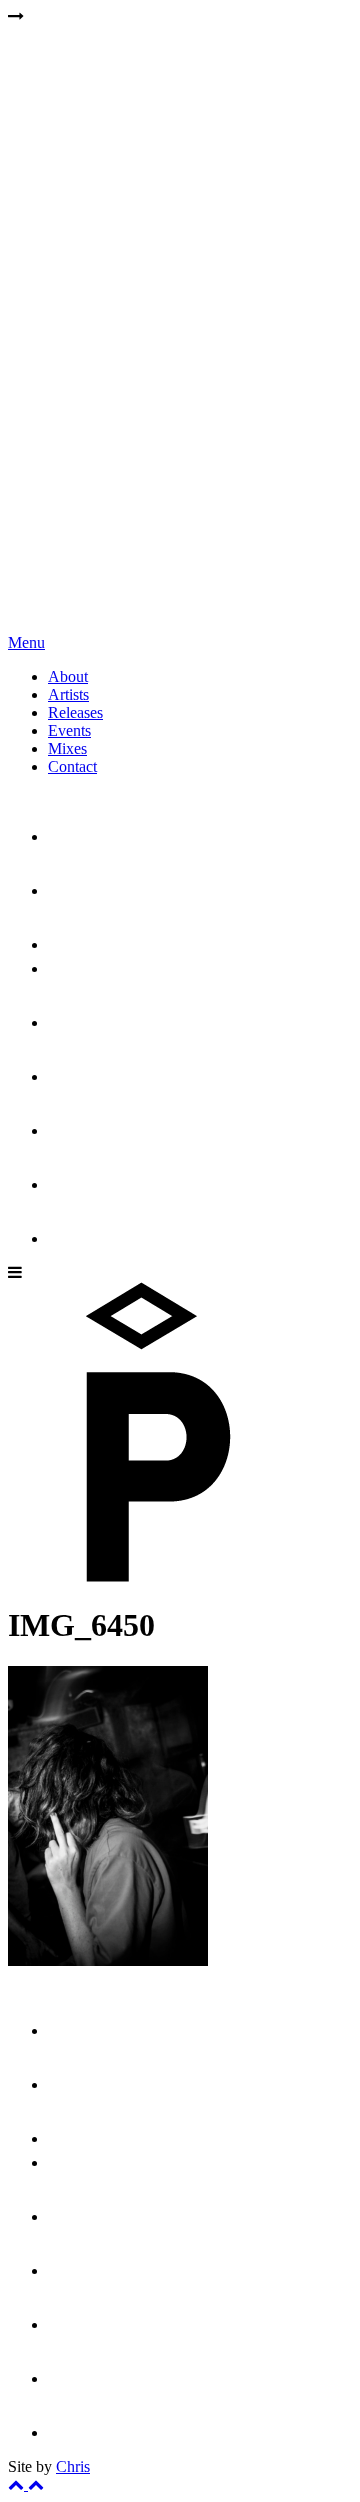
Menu (26, 642)
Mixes (67, 748)
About (68, 676)
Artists (68, 694)
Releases (75, 712)
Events (69, 730)
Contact (72, 766)
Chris (73, 2466)
